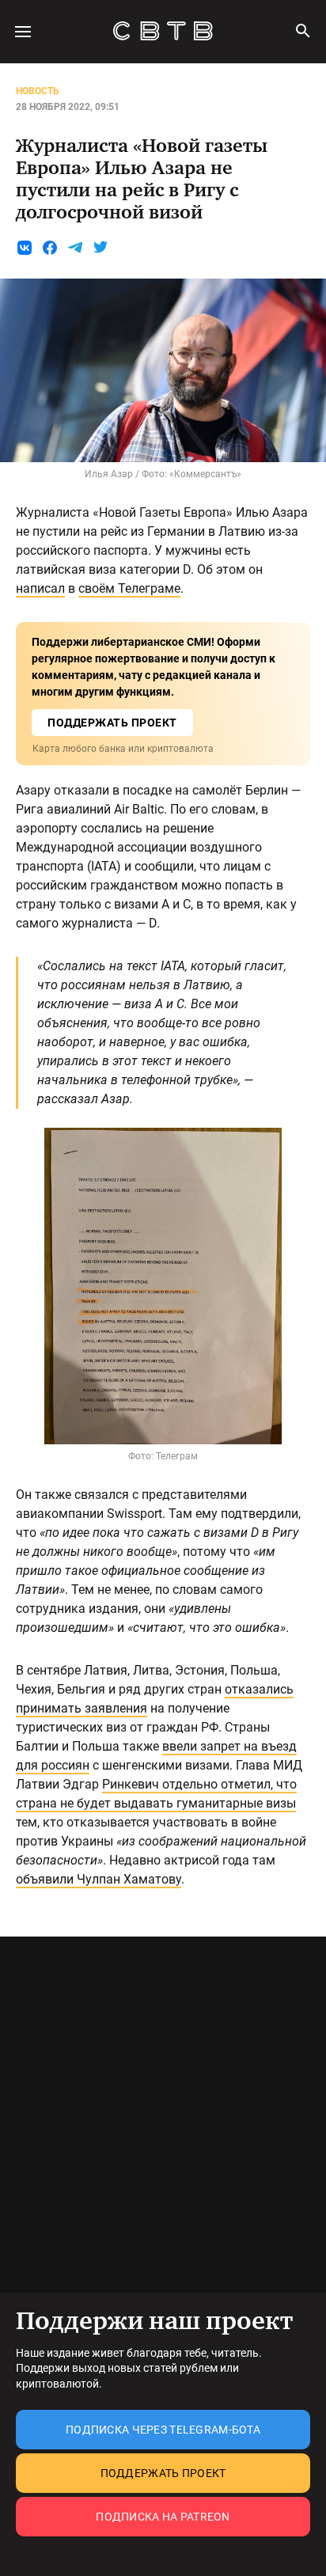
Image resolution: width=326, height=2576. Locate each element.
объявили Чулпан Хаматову (99, 1879)
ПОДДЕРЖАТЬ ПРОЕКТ (112, 723)
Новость (38, 91)
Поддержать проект (163, 2473)
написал (40, 588)
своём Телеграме (129, 588)
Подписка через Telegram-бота (163, 2430)
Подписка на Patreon (163, 2517)
